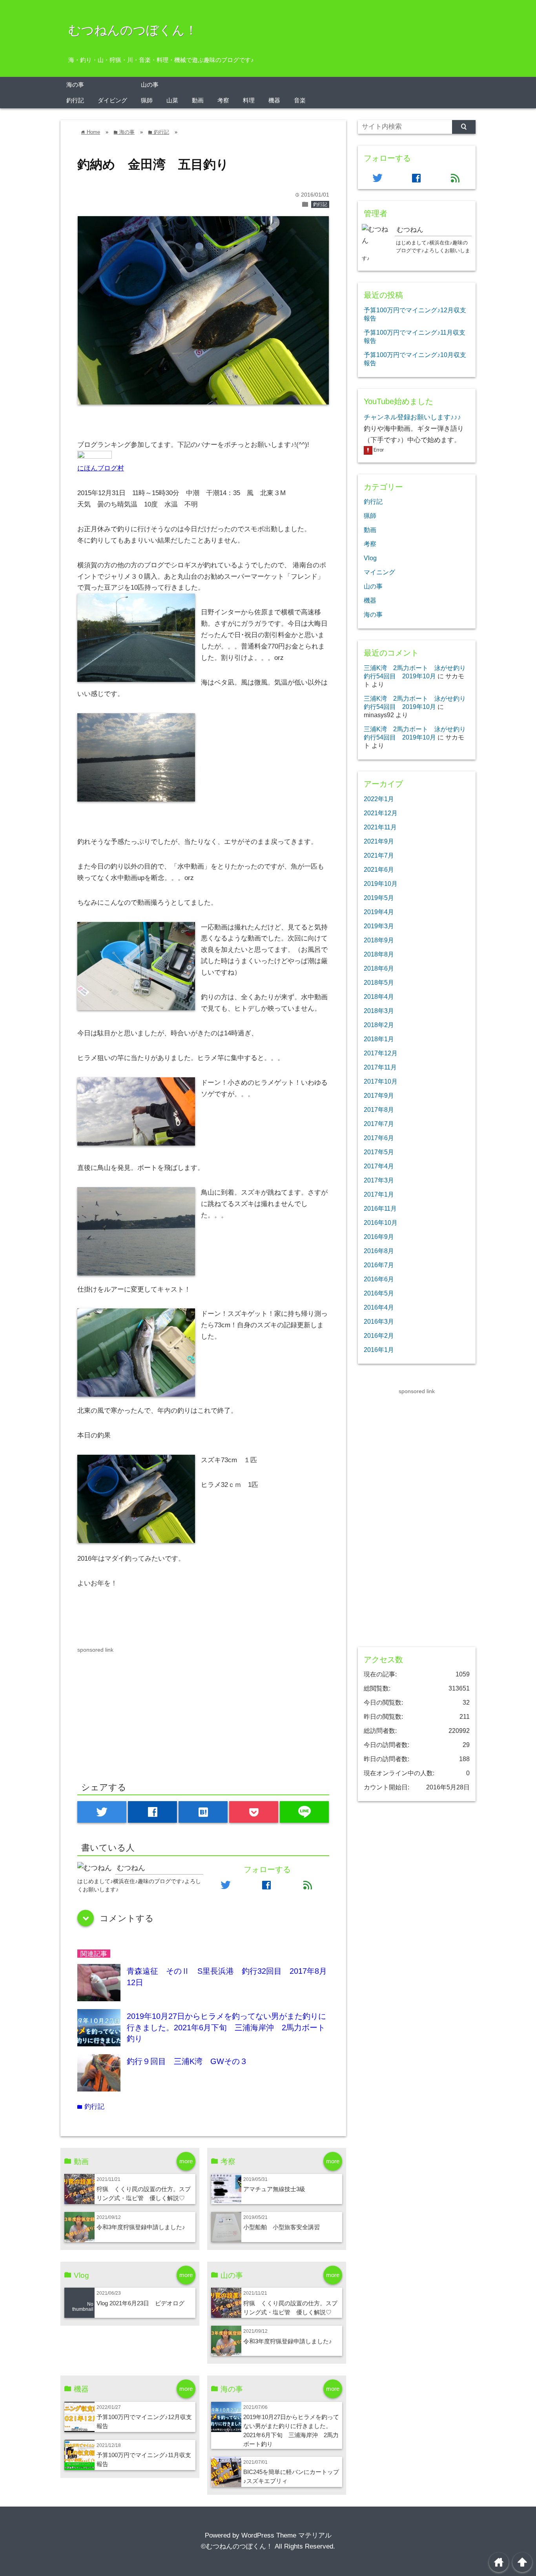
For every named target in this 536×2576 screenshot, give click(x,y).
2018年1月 (379, 1039)
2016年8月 (379, 1251)
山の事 (150, 85)
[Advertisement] (143, 1709)
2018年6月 (379, 968)
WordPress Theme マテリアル (286, 2535)
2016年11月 (380, 1208)
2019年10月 (381, 884)
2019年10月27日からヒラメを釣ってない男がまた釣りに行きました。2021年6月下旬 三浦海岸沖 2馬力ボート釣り (226, 2027)
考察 (223, 100)
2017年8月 (379, 1109)
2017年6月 (379, 1138)
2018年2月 (379, 1025)
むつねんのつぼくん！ (133, 30)
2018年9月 (379, 940)
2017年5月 (379, 1152)
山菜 (172, 100)
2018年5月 (379, 982)
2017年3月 (379, 1180)
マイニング (379, 572)
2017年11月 (380, 1067)
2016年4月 (379, 1307)
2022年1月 (379, 799)
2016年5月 (379, 1293)
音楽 (300, 100)
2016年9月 (379, 1237)
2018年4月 (379, 997)
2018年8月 (379, 954)
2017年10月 (381, 1081)
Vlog (370, 558)
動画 (198, 100)
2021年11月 (380, 827)
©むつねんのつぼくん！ (237, 2546)
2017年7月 (379, 1124)
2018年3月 (379, 1011)
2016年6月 (379, 1279)
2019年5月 (379, 898)
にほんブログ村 (101, 468)
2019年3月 (379, 926)
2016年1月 (379, 1350)
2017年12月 (381, 1053)
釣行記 (75, 100)
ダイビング (112, 100)
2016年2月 (379, 1335)
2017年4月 (379, 1166)
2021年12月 (381, 813)
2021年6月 (379, 869)
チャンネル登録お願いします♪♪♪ (412, 417)
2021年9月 (379, 841)
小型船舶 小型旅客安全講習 (282, 2227)
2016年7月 (379, 1265)
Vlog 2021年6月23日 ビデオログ (140, 2303)
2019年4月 (379, 912)
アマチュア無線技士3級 (274, 2189)
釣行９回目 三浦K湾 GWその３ (187, 2061)
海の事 (75, 85)
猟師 (147, 100)
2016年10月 (381, 1222)
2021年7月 (379, 855)
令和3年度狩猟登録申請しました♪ (141, 2227)
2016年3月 (379, 1321)
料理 (249, 100)
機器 (274, 100)
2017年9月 (379, 1095)
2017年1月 (379, 1194)
